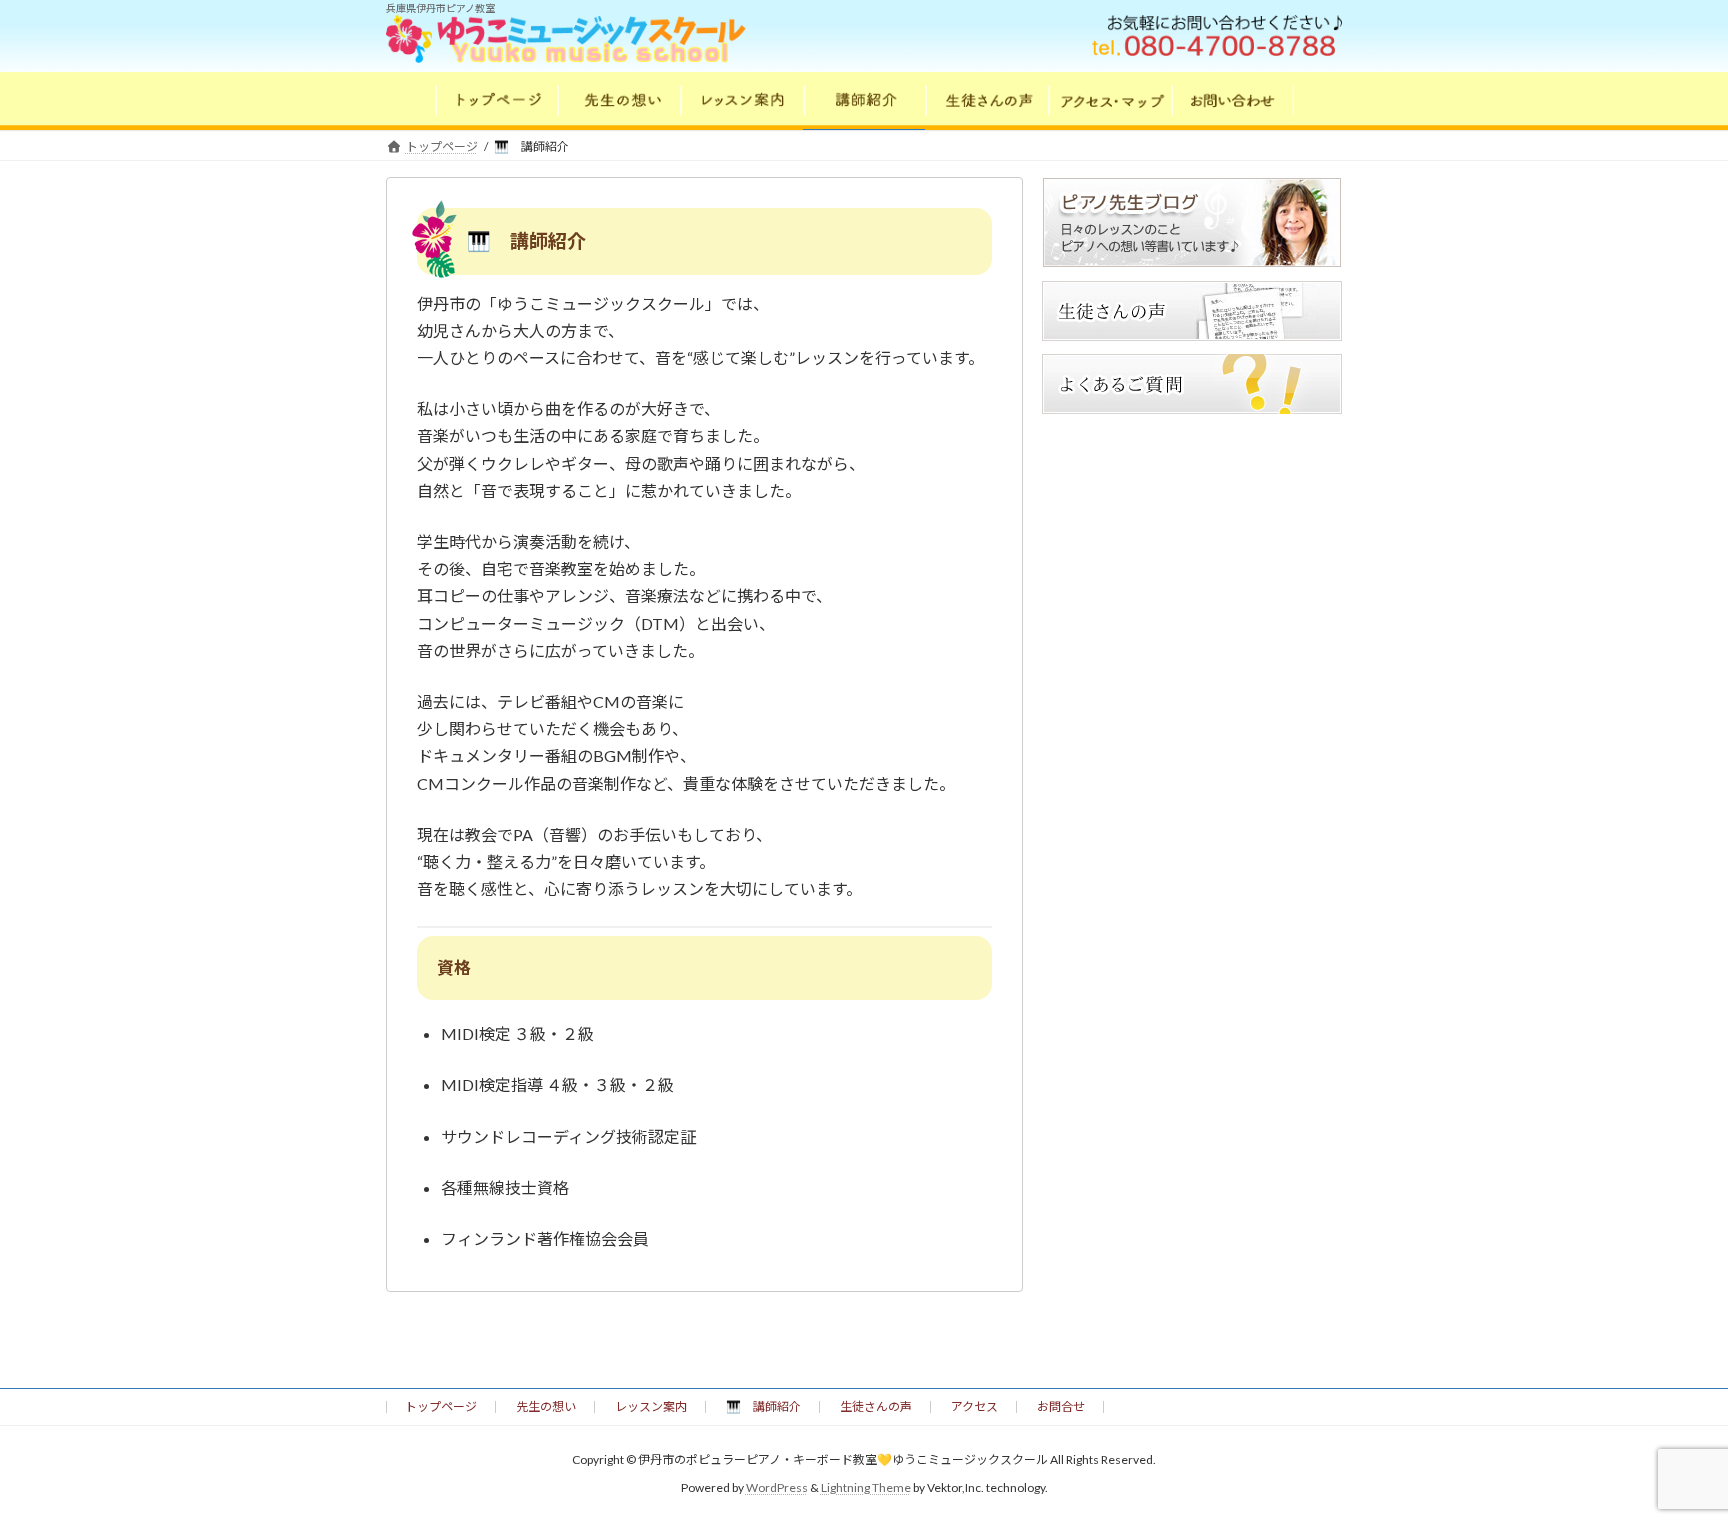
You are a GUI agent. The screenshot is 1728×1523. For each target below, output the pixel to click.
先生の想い (546, 1406)
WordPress (777, 1488)
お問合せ (1061, 1406)
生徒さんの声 (876, 1406)
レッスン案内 (651, 1406)
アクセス (974, 1406)
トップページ (441, 1406)
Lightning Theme (866, 1488)
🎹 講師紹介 (763, 1406)
